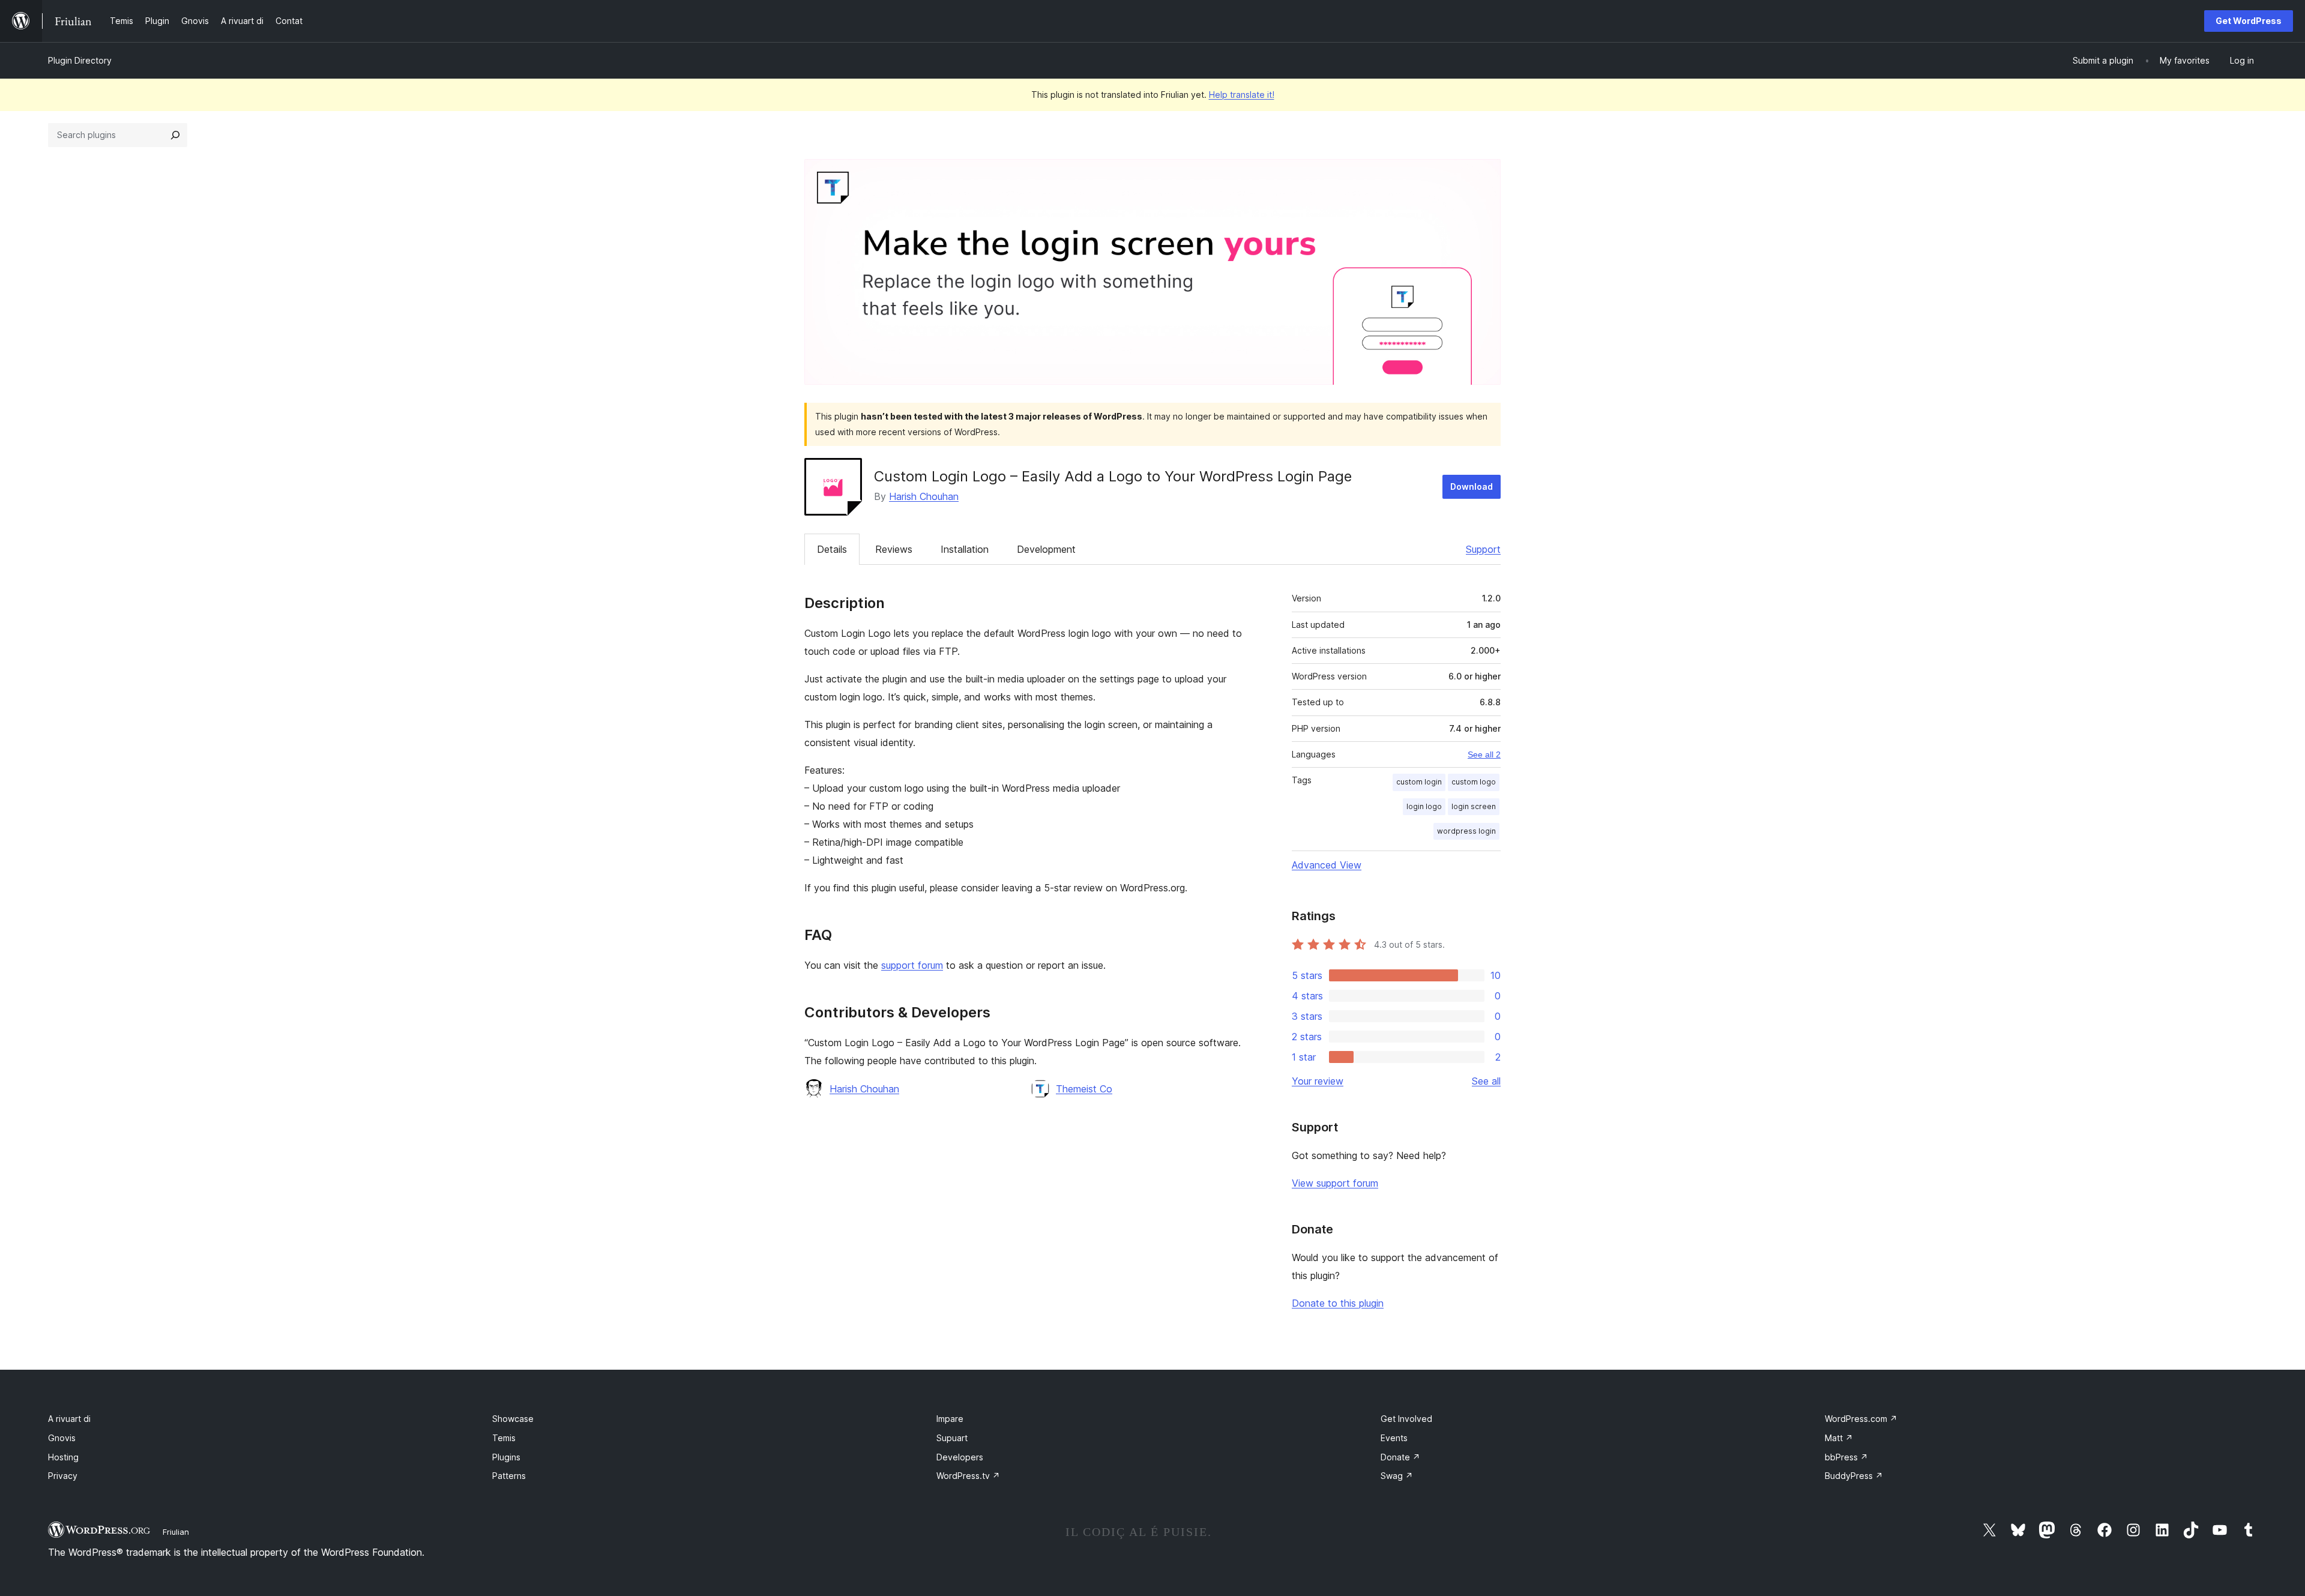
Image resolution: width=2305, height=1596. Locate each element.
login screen (1474, 806)
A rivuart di (69, 1419)
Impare (950, 1419)
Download (1472, 486)
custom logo (1474, 782)
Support (1483, 549)
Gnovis (62, 1438)
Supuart (952, 1438)
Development (1046, 549)
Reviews (894, 549)
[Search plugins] (175, 135)
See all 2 (1484, 754)
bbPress (1846, 1457)
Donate (1400, 1457)
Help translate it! (1242, 95)
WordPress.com (1861, 1419)
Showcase (513, 1419)
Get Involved (1406, 1419)
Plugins (506, 1457)
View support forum (1335, 1183)
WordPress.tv (968, 1476)
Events (1394, 1438)
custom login (1419, 782)
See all (1486, 1081)
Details (832, 549)
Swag (1397, 1476)
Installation (965, 549)
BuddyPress (1854, 1476)
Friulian (176, 1532)
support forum (912, 965)
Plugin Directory (80, 60)
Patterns (509, 1476)
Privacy (63, 1476)
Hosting (63, 1457)
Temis (504, 1438)
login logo (1424, 806)
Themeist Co (1084, 1089)
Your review (1318, 1081)
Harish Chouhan (924, 496)
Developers (960, 1457)
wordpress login (1466, 831)
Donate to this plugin (1338, 1303)
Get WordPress (2249, 21)
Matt (1839, 1438)
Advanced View (1327, 865)
